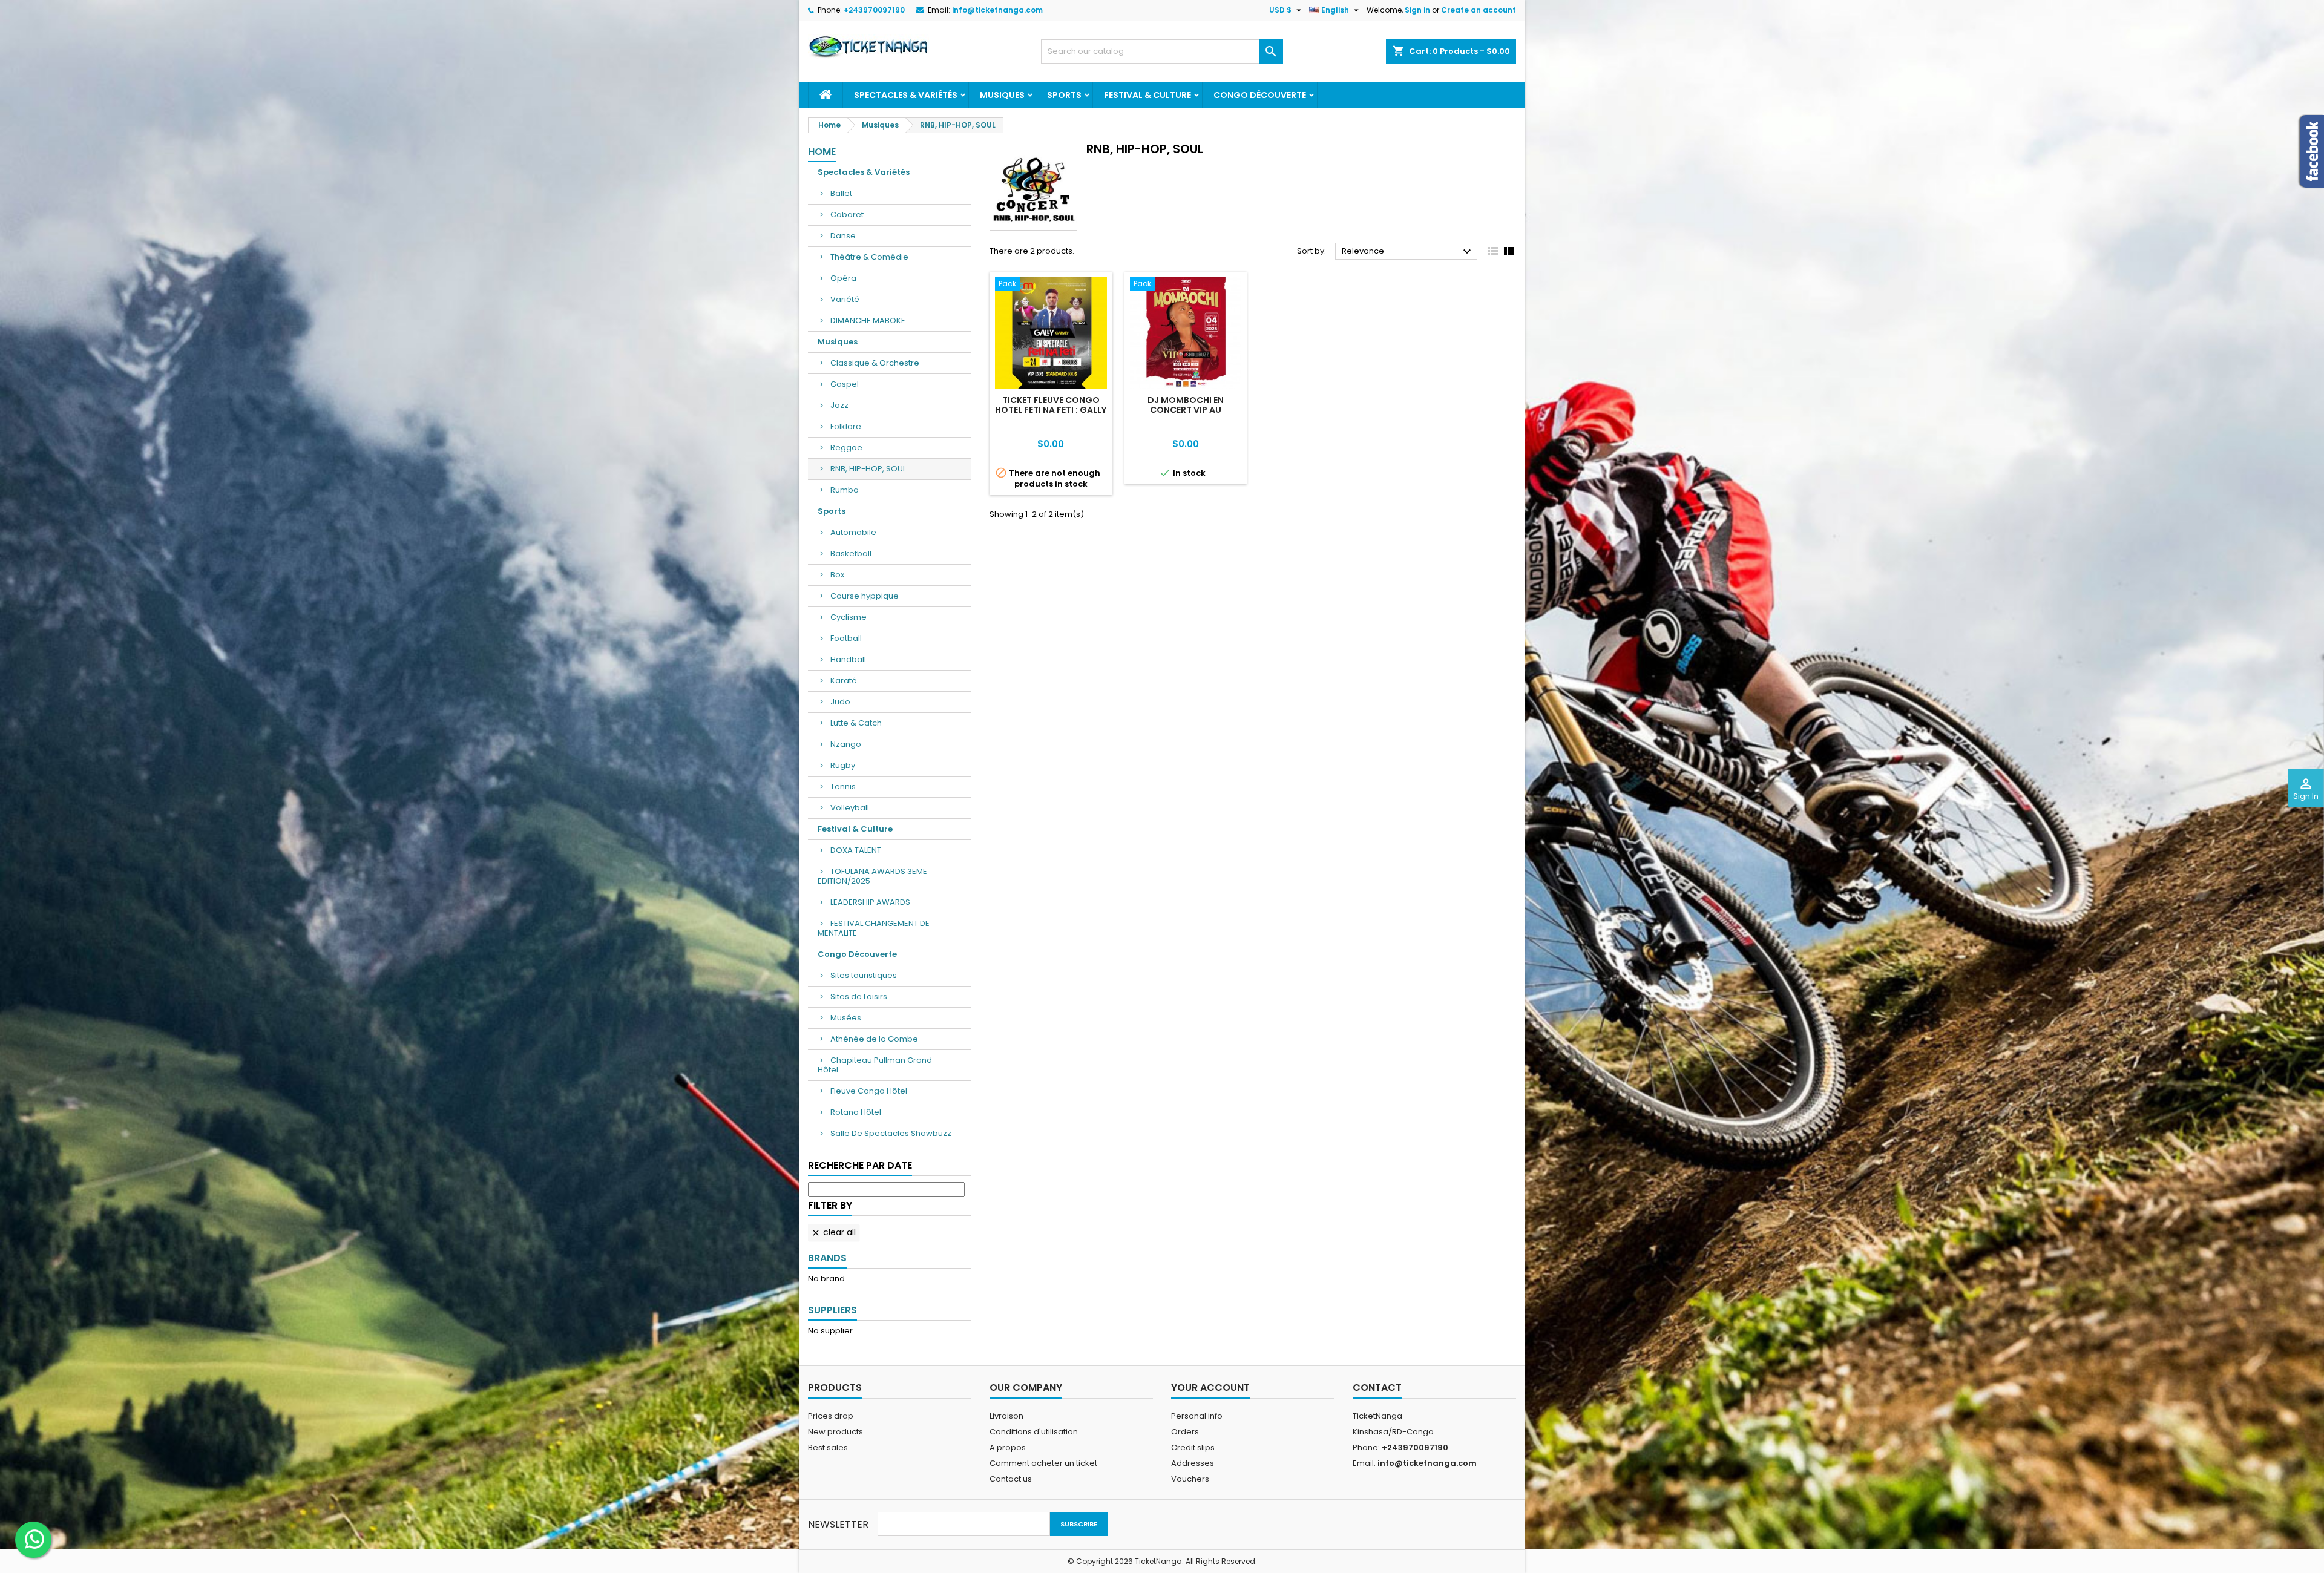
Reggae (846, 448)
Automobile (853, 532)
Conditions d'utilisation (1034, 1432)
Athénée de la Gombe (874, 1039)
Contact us (1011, 1479)
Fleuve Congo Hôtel (869, 1091)
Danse (843, 236)
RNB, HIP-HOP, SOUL (868, 469)
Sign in (1417, 10)
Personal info (1197, 1416)
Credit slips (1193, 1447)
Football (846, 638)
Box (837, 575)
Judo (840, 702)
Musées (846, 1018)
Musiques (1002, 95)
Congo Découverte (1260, 95)
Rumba (845, 490)
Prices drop (831, 1416)
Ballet (841, 193)
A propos (1008, 1447)
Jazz (839, 405)
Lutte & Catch (856, 723)
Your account (1210, 1387)
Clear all (833, 1232)
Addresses (1193, 1463)
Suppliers (832, 1310)
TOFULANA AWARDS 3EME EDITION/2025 (872, 876)
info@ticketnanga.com (997, 10)
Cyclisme (849, 617)
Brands (827, 1258)
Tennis (843, 786)
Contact (1377, 1387)
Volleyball (850, 808)
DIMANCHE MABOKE (868, 320)
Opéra (843, 278)
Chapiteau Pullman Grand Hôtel (875, 1065)
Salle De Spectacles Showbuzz (891, 1133)
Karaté (844, 681)
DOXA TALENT (856, 850)
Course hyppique (865, 596)
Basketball (851, 553)
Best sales (828, 1447)
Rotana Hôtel (856, 1112)
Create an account (1479, 10)
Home (822, 152)
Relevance (1408, 252)
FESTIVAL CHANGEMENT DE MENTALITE (874, 928)
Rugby (843, 765)
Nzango (846, 744)
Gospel (845, 384)
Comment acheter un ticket (1043, 1463)
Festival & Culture (1147, 95)
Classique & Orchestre (875, 363)
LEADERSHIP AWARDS (870, 902)
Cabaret (847, 215)
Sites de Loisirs (859, 997)
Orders (1185, 1432)
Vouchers (1190, 1479)
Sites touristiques (864, 975)
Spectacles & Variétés (906, 95)
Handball (848, 659)
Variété (845, 299)
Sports (1064, 95)
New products (835, 1432)
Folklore (846, 426)
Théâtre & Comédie (869, 257)
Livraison (1006, 1416)
